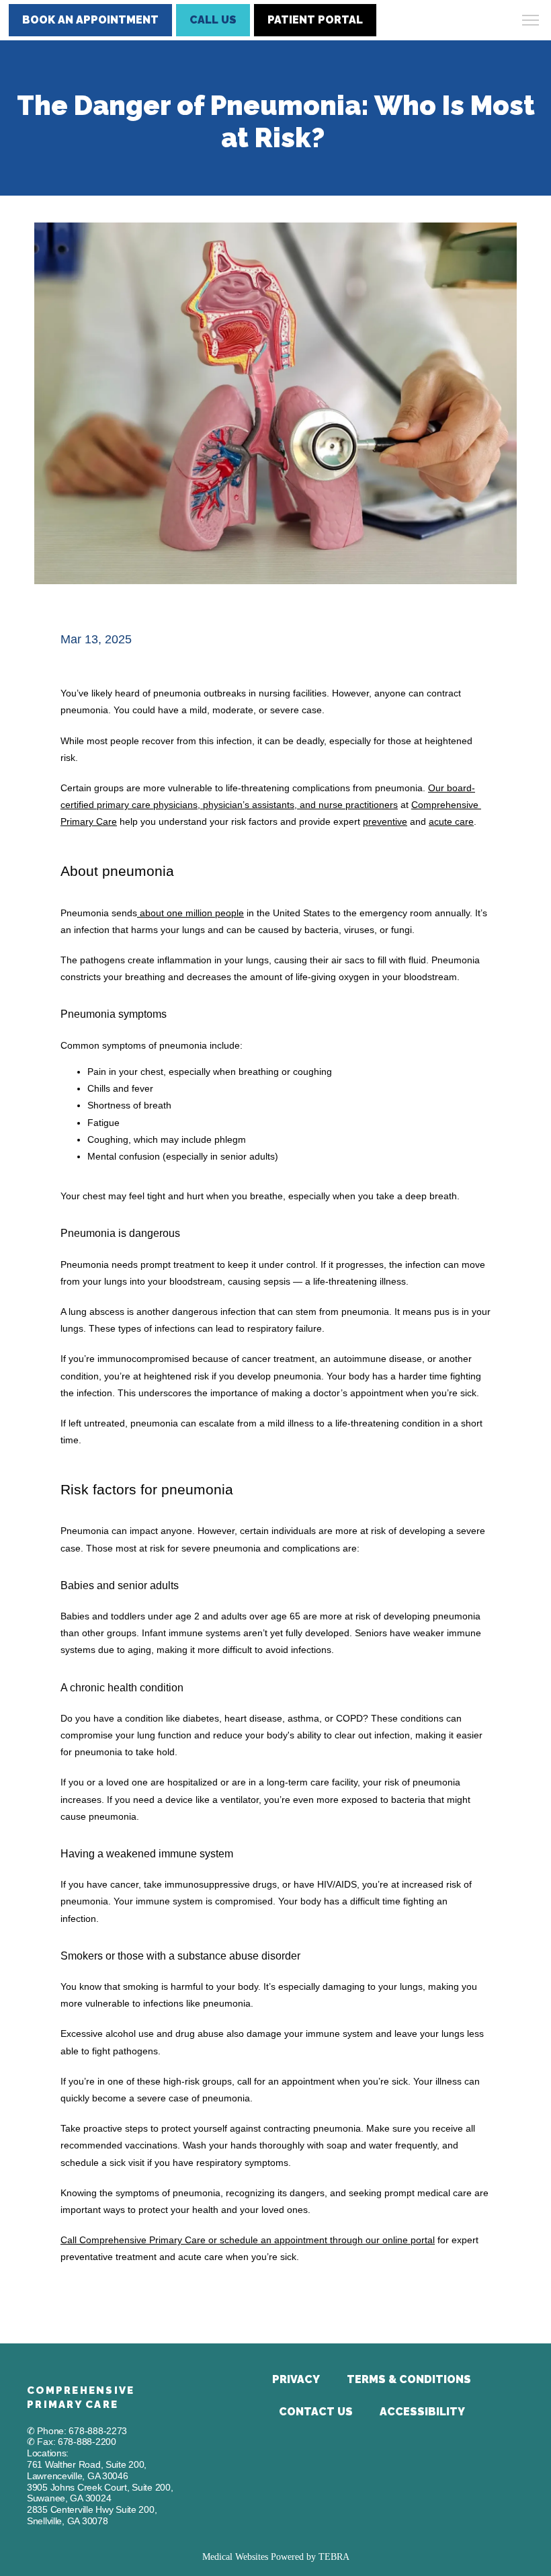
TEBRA (334, 2557)
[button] (531, 22)
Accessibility (422, 2412)
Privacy (296, 2379)
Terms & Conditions (409, 2379)
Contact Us (316, 2412)
